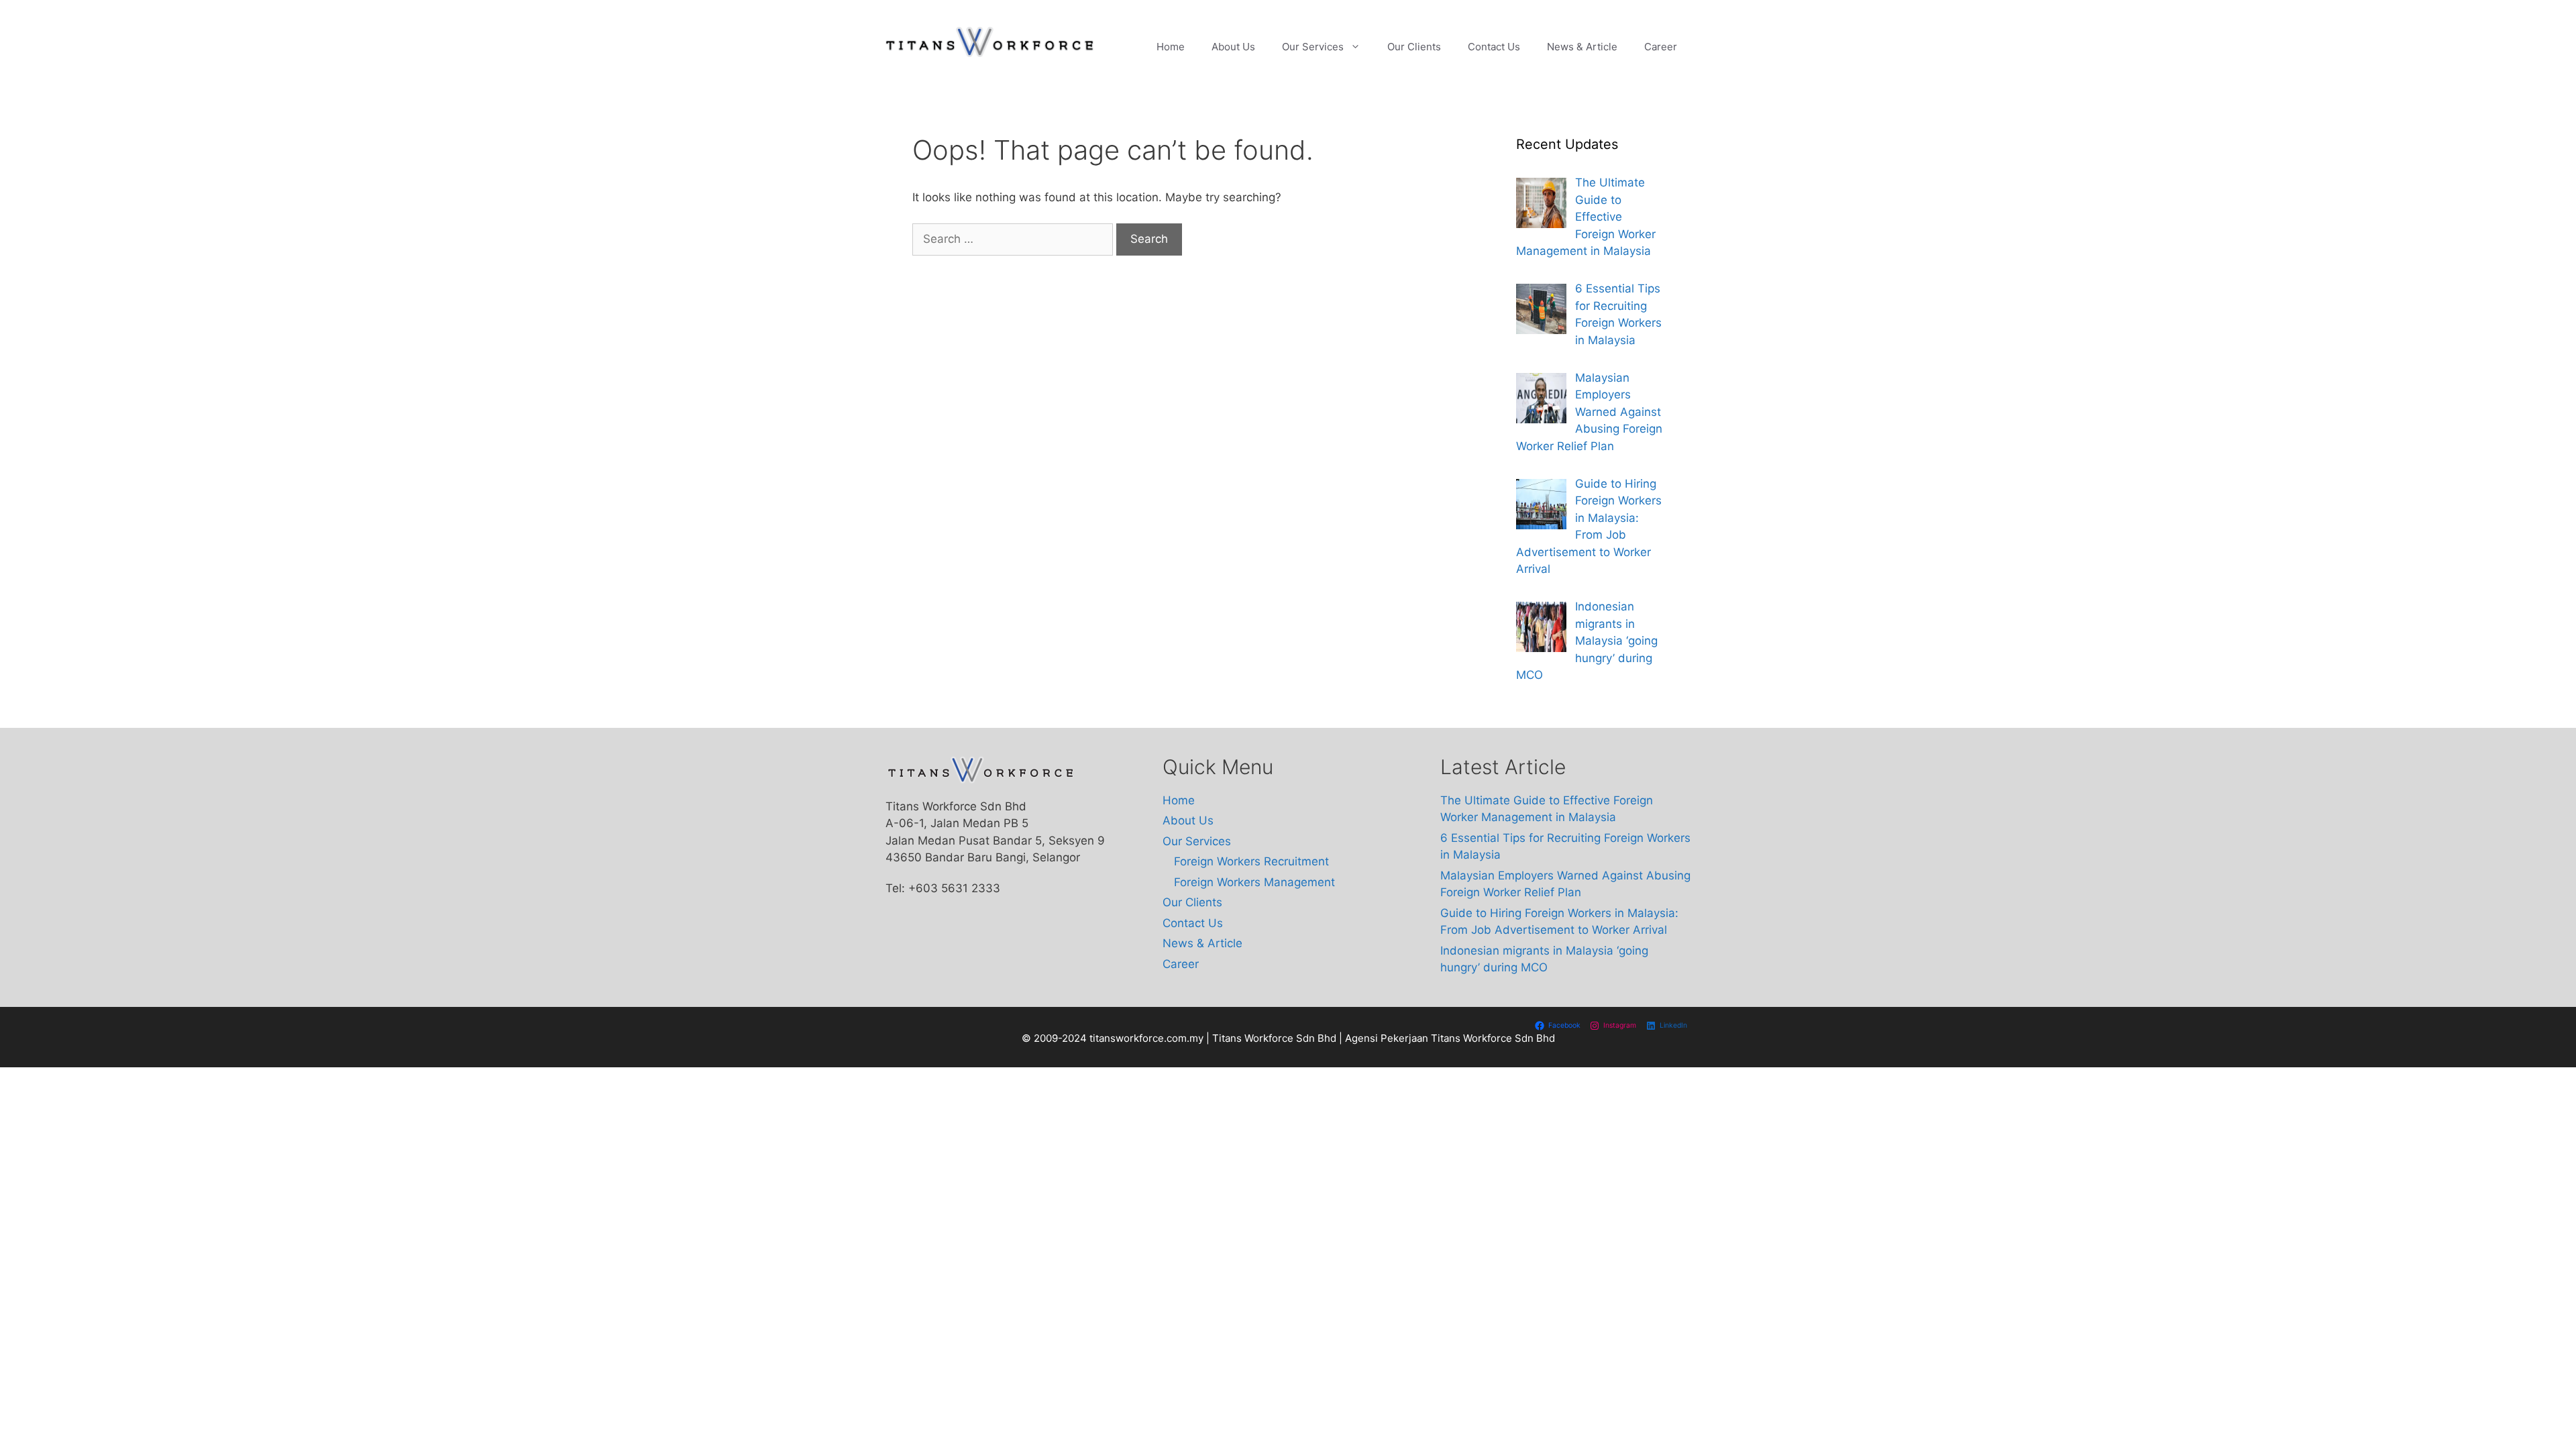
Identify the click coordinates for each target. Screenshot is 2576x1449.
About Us (1233, 47)
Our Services (1313, 47)
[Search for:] (1014, 239)
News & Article (1582, 47)
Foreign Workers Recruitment (1251, 861)
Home (1171, 47)
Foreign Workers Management (1254, 882)
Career (1661, 47)
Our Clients (1414, 47)
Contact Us (1494, 47)
